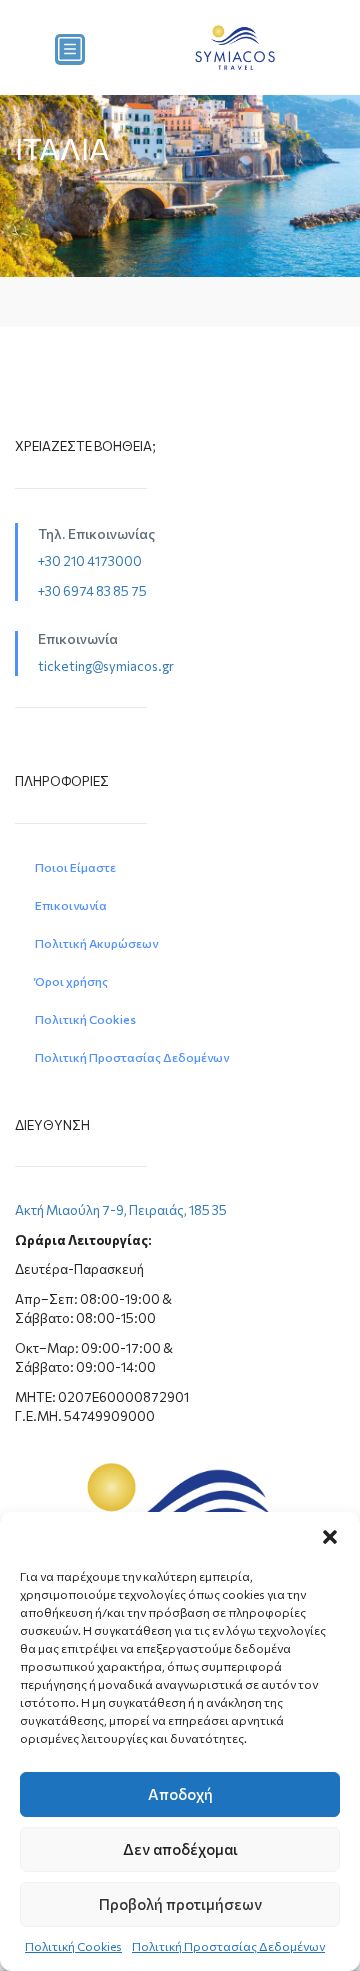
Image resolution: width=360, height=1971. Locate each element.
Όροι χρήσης (71, 981)
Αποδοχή (180, 1794)
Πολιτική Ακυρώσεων (96, 943)
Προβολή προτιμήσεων (180, 1904)
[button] (330, 1537)
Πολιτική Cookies (73, 1946)
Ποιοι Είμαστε (75, 867)
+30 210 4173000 (90, 561)
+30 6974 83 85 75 (92, 591)
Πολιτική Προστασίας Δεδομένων (228, 1946)
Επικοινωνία (71, 905)
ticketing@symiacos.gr (106, 666)
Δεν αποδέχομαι (180, 1849)
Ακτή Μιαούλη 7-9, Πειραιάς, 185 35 (121, 1210)
